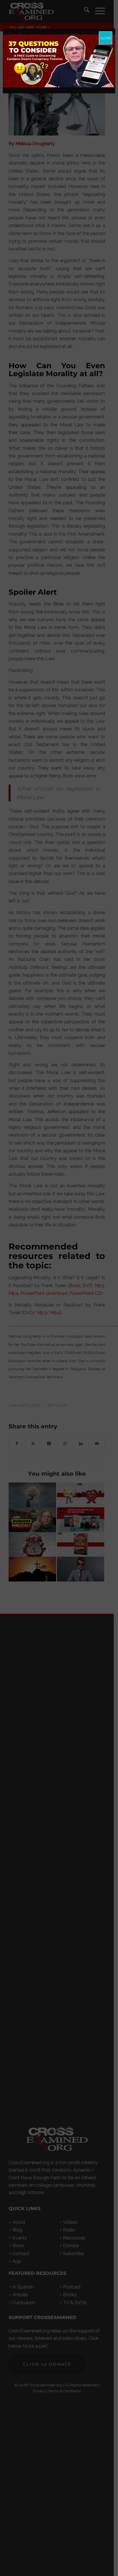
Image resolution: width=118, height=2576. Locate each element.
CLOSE (106, 38)
